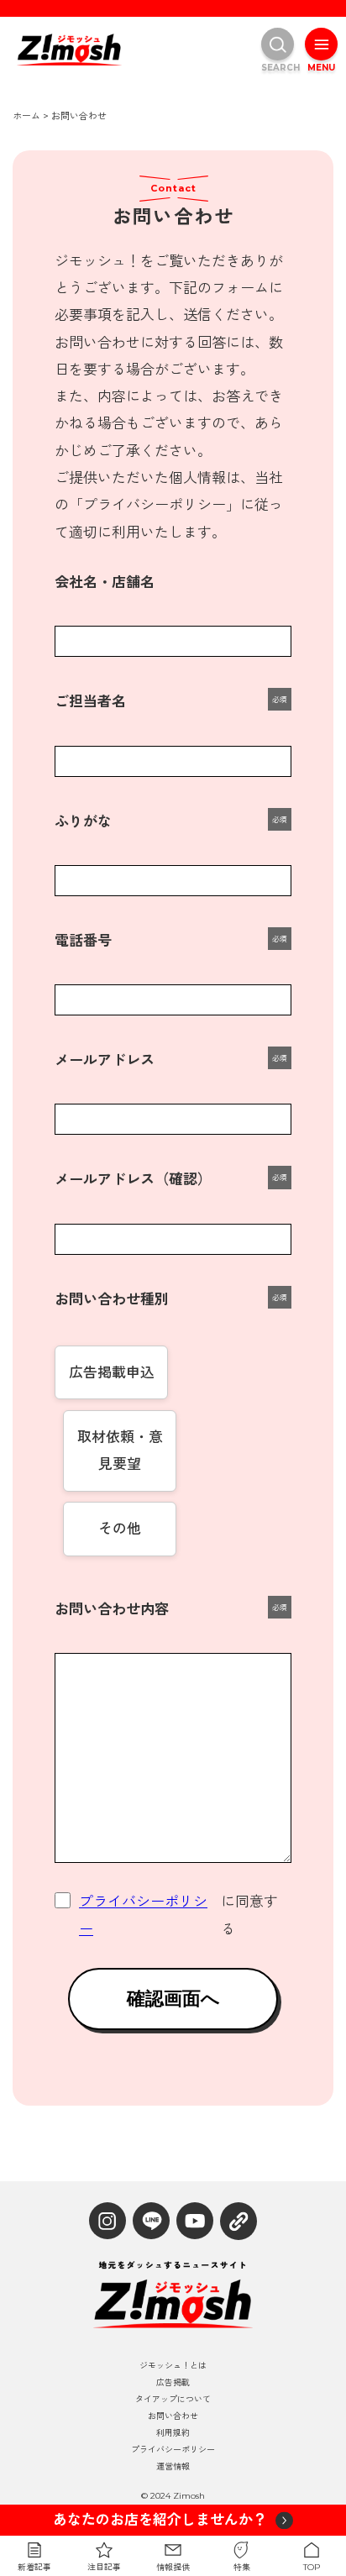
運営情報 (173, 2467)
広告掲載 (173, 2383)
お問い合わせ (173, 2416)
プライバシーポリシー (143, 1915)
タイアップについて (173, 2400)
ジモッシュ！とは (173, 2366)
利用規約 (173, 2433)
